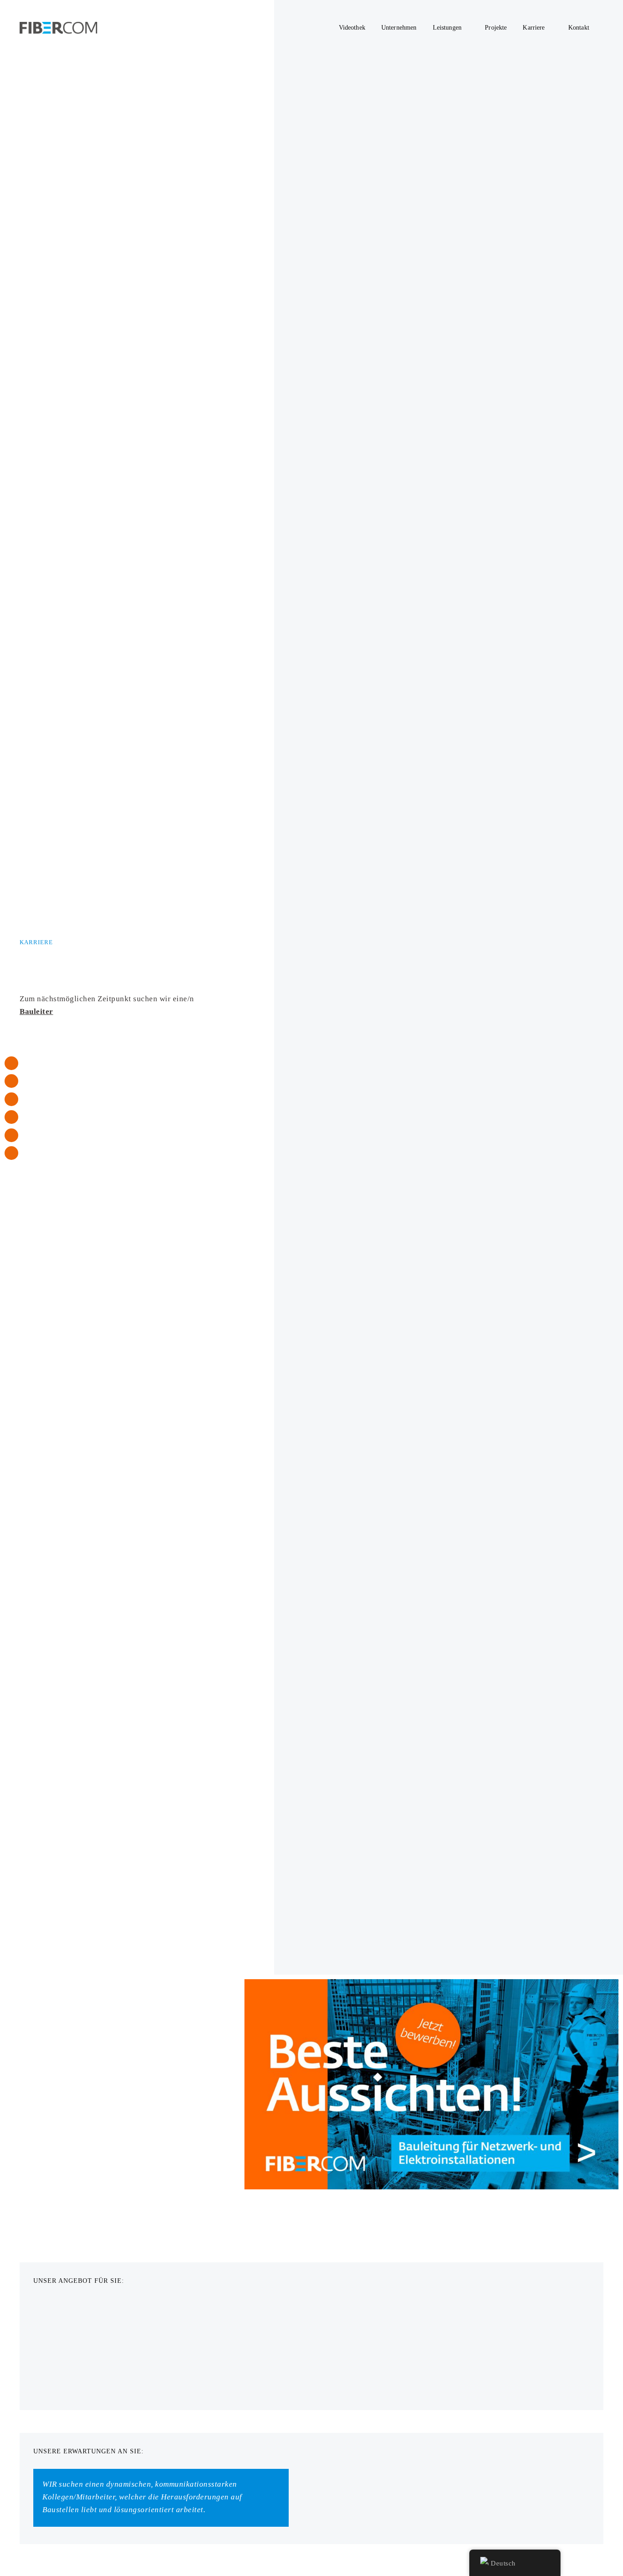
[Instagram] (11, 1153)
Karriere (534, 27)
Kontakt (579, 27)
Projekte (496, 27)
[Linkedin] (11, 1117)
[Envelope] (11, 1081)
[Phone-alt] (11, 1063)
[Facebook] (11, 1135)
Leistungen (447, 27)
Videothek (352, 27)
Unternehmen (399, 27)
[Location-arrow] (11, 1099)
